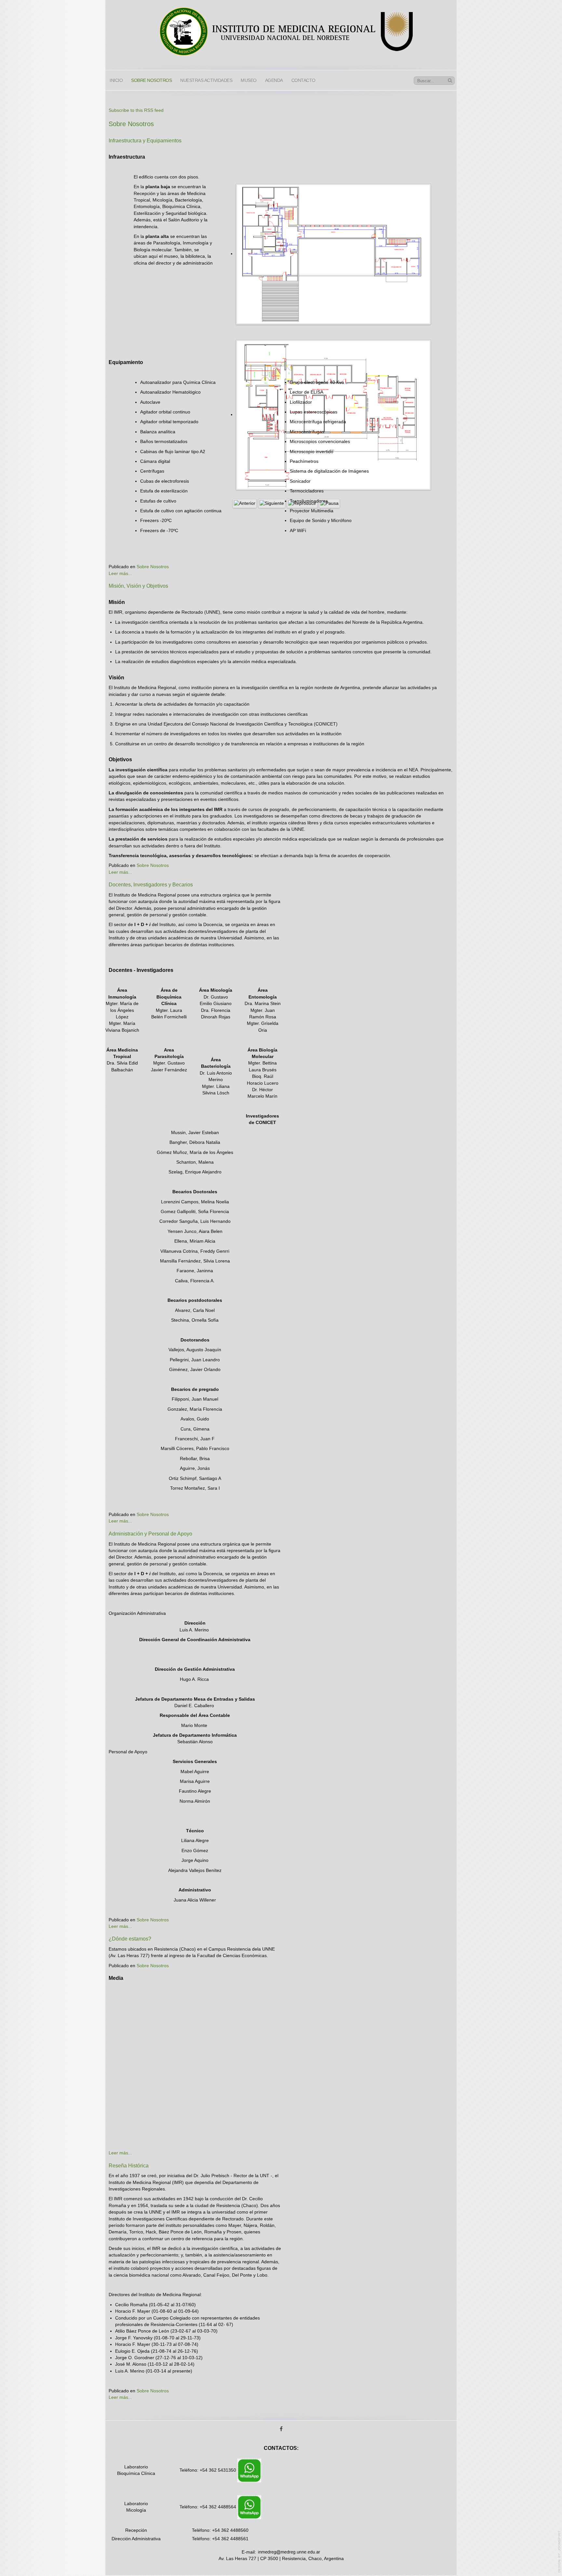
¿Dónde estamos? (130, 1939)
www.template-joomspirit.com (559, 2552)
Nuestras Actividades (206, 80)
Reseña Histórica (129, 2166)
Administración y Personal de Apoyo (150, 1534)
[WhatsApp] (249, 2470)
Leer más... (120, 574)
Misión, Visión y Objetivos (138, 586)
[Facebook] (281, 2429)
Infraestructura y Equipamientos (145, 141)
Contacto (303, 80)
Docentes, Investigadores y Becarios (151, 885)
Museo (249, 80)
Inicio (116, 80)
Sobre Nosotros (153, 567)
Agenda (274, 80)
